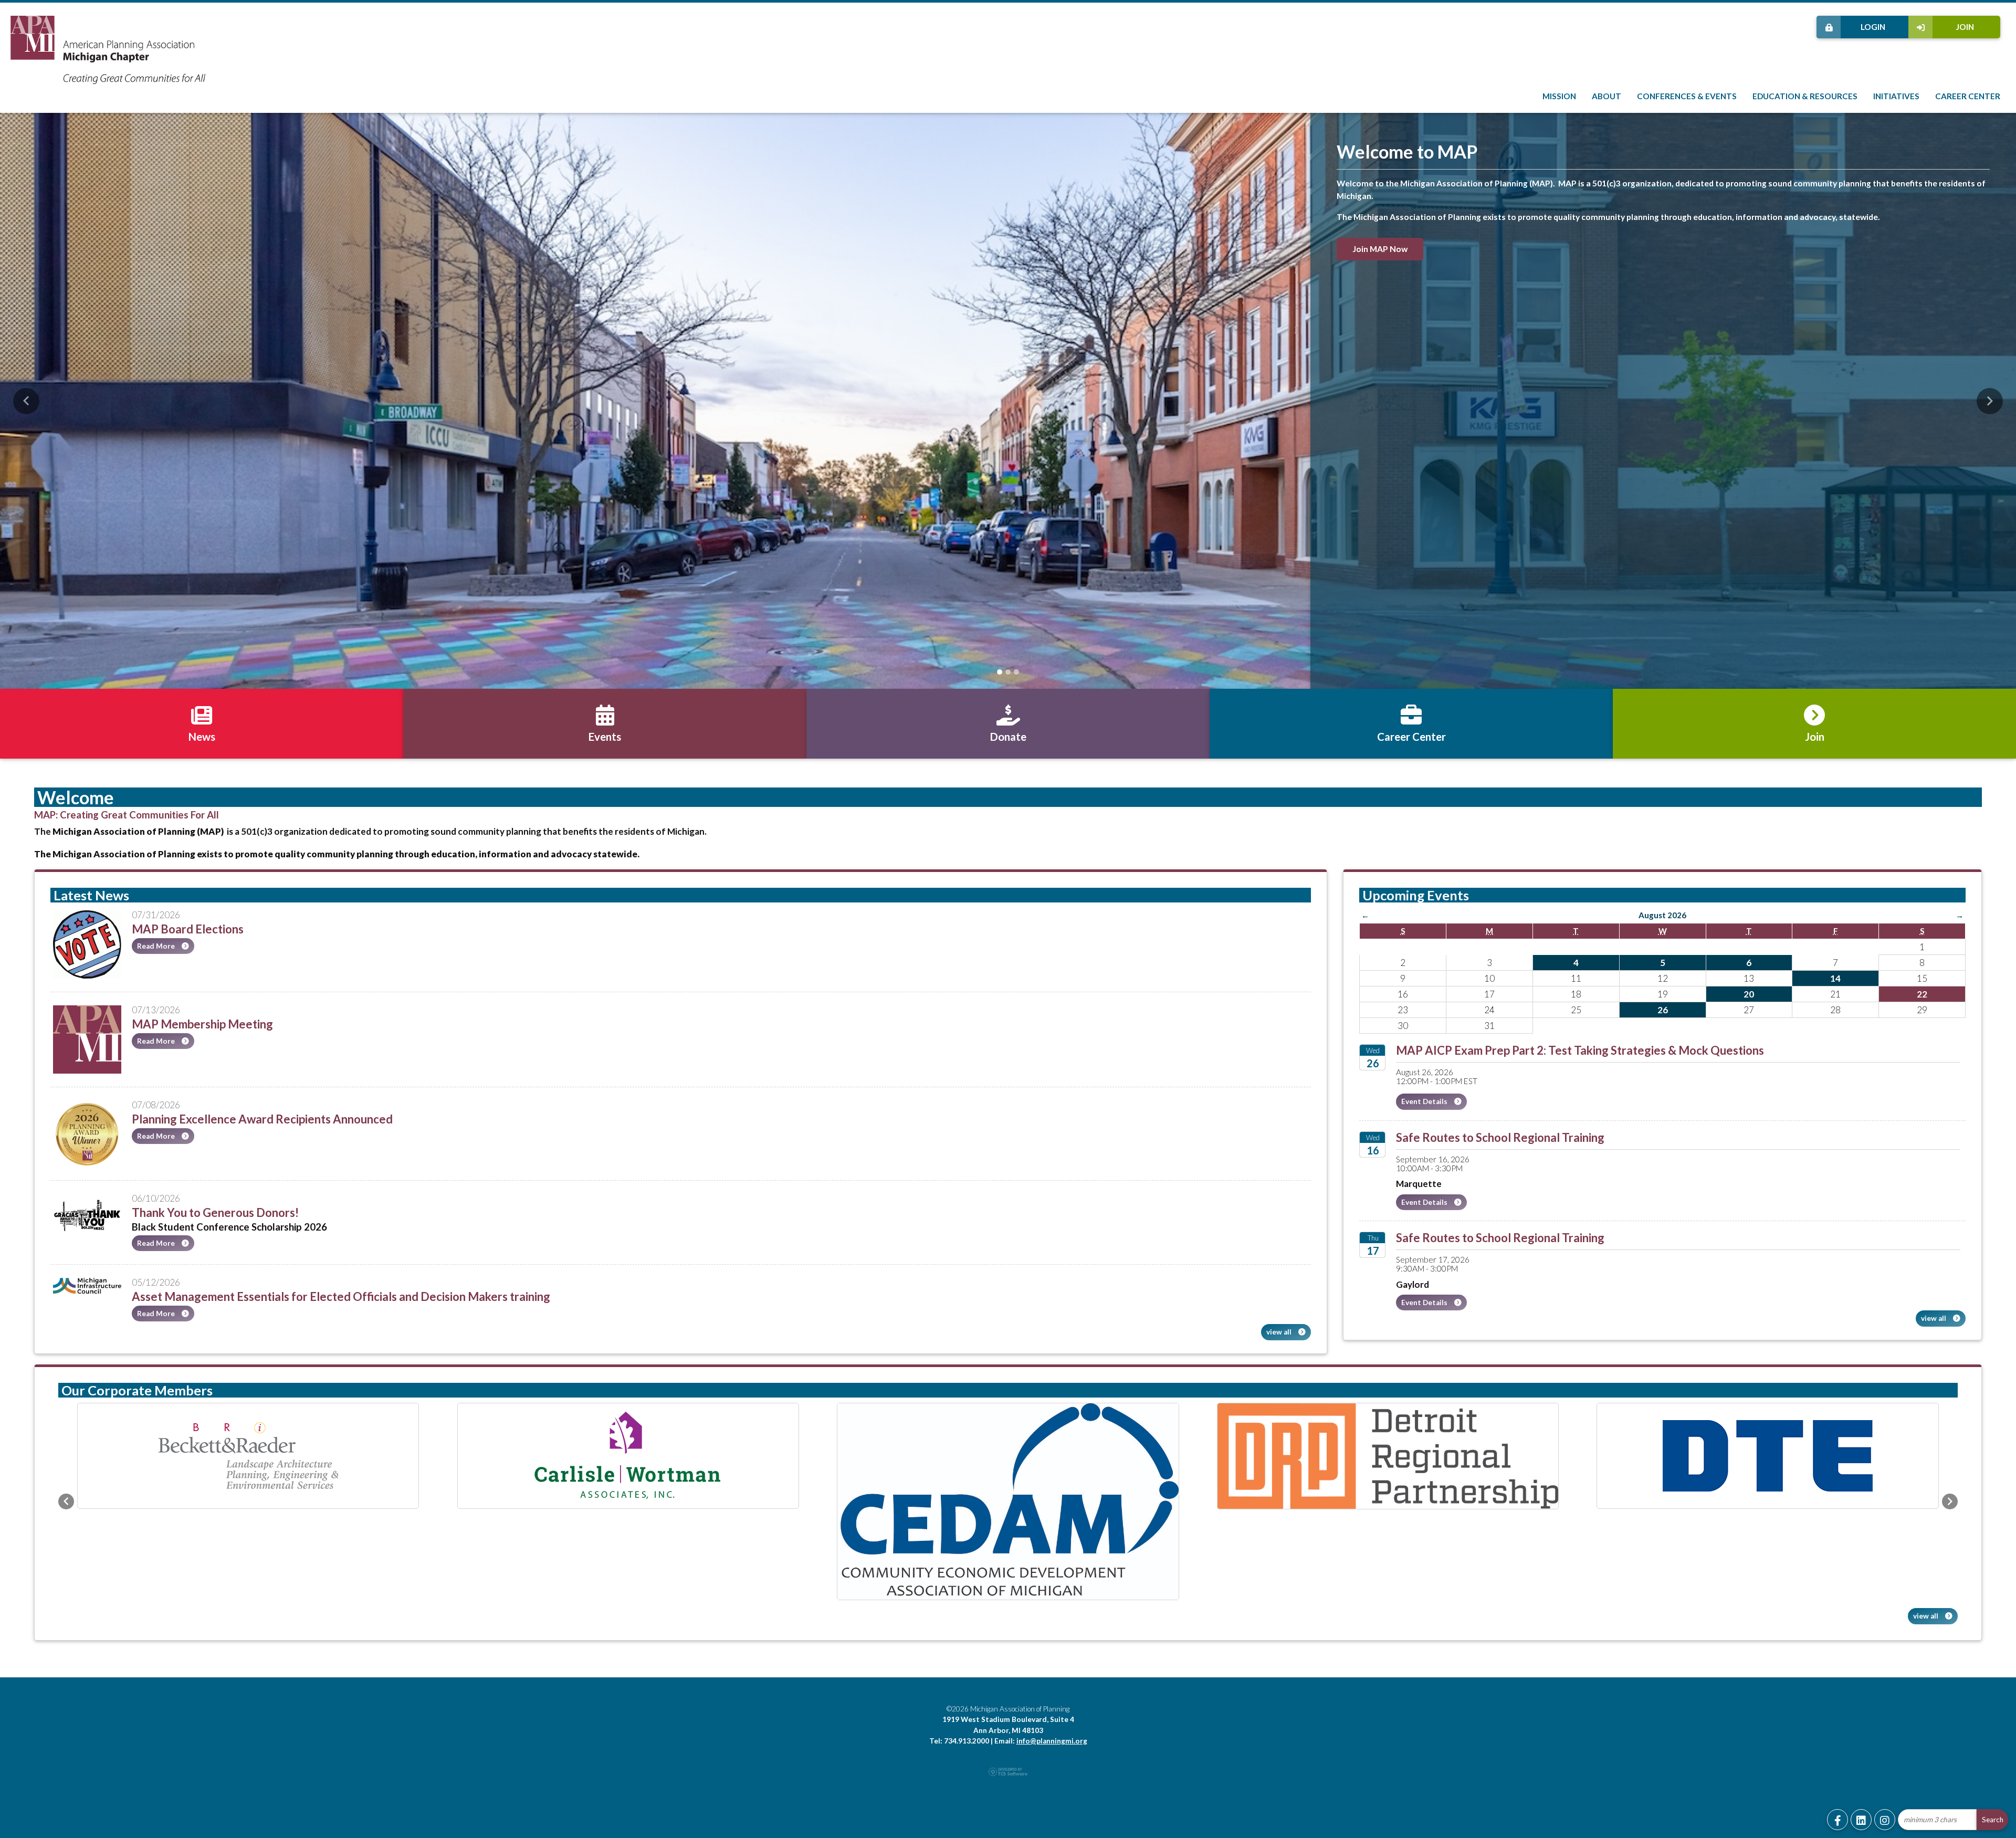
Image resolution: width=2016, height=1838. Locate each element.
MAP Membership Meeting (202, 1024)
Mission (1559, 96)
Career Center (1968, 96)
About (1606, 96)
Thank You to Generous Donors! (215, 1212)
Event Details (1425, 1101)
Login (1873, 27)
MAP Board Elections (188, 929)
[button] (26, 401)
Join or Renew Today (1392, 240)
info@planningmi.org (1052, 1724)
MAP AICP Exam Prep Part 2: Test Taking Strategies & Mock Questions (1580, 1050)
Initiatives (1896, 96)
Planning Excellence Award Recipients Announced (262, 1119)
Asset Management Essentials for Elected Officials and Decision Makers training (341, 1296)
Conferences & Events (1687, 96)
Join (1965, 27)
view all (1280, 1332)
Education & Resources (1805, 96)
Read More (157, 946)
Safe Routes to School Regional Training (1500, 1137)
